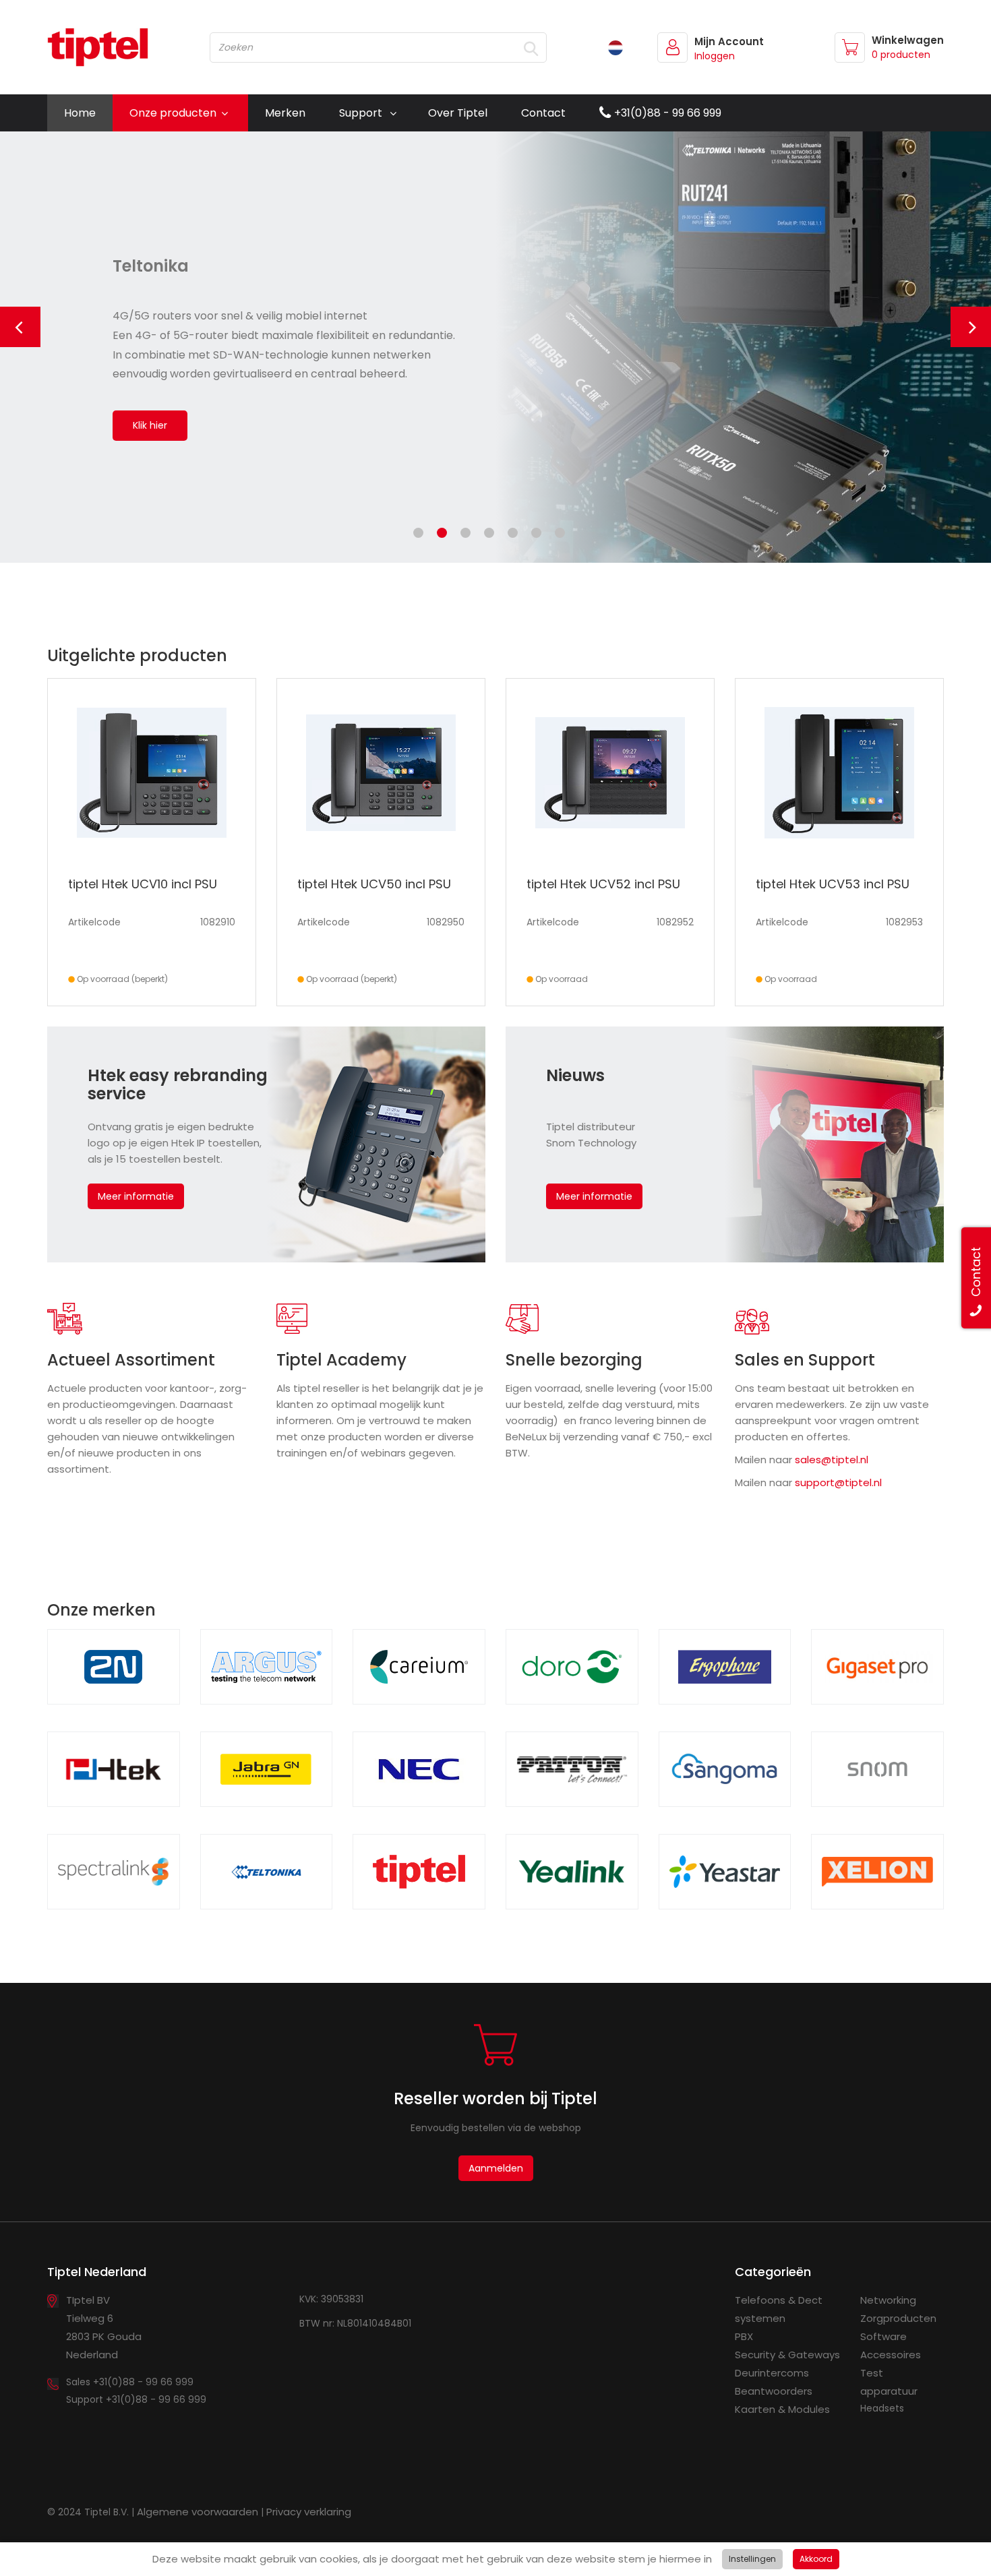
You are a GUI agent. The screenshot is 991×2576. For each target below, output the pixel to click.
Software (883, 2336)
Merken (285, 113)
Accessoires (891, 2355)
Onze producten (173, 113)
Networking (888, 2300)
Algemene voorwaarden (198, 2512)
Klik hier (150, 425)
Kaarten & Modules (782, 2409)
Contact (543, 113)
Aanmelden (496, 2168)
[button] (20, 327)
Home (80, 113)
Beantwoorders (774, 2391)
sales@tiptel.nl (832, 1460)
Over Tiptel (458, 113)
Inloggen (715, 56)
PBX (744, 2336)
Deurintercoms (772, 2373)
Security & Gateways (787, 2355)
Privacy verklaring (309, 2512)
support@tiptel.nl (838, 1482)
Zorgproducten (898, 2318)
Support (361, 113)
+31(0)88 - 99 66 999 (668, 113)
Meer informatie (136, 1196)
